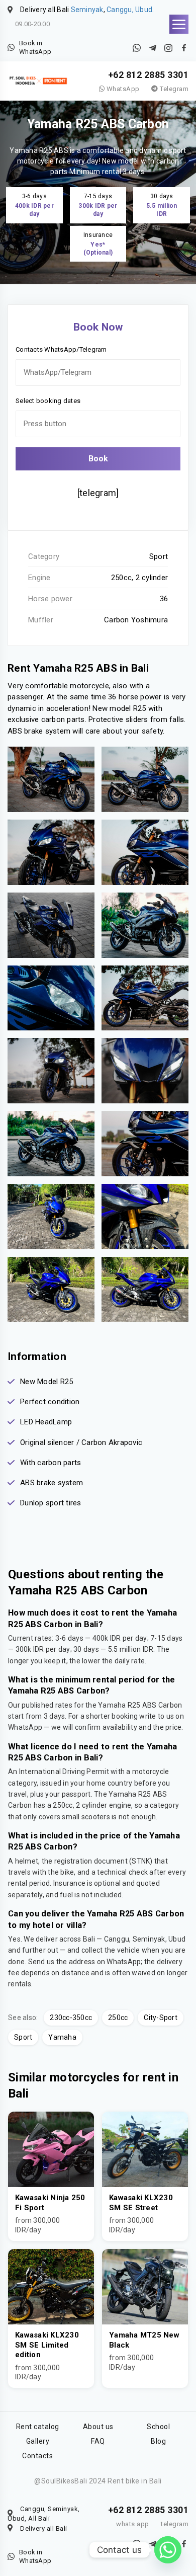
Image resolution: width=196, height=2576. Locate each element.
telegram (175, 2524)
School (158, 2427)
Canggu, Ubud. (130, 10)
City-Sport (161, 2018)
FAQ (98, 2441)
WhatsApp (122, 89)
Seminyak (87, 10)
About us (98, 2427)
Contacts (37, 2456)
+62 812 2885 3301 (149, 75)
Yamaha (62, 2037)
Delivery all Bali (44, 2528)
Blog (158, 2441)
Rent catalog (38, 2427)
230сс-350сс (71, 2018)
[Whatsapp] (168, 2550)
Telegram (173, 89)
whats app (133, 2524)
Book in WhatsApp (35, 48)
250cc (118, 2018)
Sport (23, 2037)
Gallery (38, 2441)
